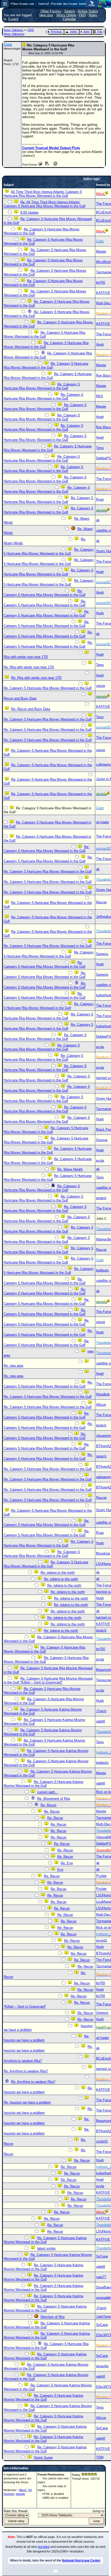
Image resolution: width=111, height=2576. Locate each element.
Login (13, 19)
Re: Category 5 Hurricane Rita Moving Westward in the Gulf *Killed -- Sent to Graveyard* (48, 1680)
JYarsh (101, 1711)
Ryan (100, 499)
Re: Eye (67, 1863)
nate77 (101, 2277)
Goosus (102, 1140)
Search (70, 11)
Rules (93, 15)
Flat (100, 32)
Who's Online (66, 15)
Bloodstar (103, 1553)
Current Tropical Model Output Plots (51, 148)
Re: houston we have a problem (27, 2102)
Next (87, 32)
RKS (100, 396)
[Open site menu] (5, 4)
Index (74, 32)
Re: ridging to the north (58, 1573)
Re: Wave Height (70, 1169)
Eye (60, 1870)
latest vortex (46, 2248)
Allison (101, 1405)
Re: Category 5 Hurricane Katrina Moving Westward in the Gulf (43, 1784)
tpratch (101, 1198)
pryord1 (102, 1940)
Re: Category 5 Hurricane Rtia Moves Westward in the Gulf (44, 335)
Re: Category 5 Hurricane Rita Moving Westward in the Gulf (46, 2346)
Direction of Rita (53, 2317)
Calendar (69, 19)
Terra (100, 448)
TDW (100, 2457)
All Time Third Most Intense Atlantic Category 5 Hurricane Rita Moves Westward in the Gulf (43, 194)
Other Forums (51, 11)
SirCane (102, 2256)
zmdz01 (102, 2141)
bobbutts (102, 1270)
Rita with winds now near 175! (26, 657)
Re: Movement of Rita (54, 1799)
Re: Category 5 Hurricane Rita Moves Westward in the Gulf (48, 1250)
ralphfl (101, 1721)
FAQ (82, 15)
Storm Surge (43, 2458)
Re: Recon (48, 1805)
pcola (100, 1047)
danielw (20, 2494)
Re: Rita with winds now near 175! (29, 667)
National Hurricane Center (81, 2561)
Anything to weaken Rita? (23, 2061)
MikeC (23, 2490)
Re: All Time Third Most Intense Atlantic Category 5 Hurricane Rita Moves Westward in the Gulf (45, 204)
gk (98, 520)
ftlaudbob (103, 1394)
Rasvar (101, 902)
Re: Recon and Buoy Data (31, 709)
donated (44, 2547)
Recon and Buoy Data (20, 698)
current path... (48, 1792)
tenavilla (102, 2366)
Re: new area (13, 1366)
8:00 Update (29, 212)
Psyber (101, 1876)
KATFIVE (103, 293)
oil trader (102, 822)
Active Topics (88, 11)
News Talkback (14, 30)
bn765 (101, 282)
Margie (101, 251)
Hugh (100, 344)
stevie (101, 686)
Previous (56, 32)
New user (46, 15)
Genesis (102, 954)
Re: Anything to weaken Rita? (26, 2071)
